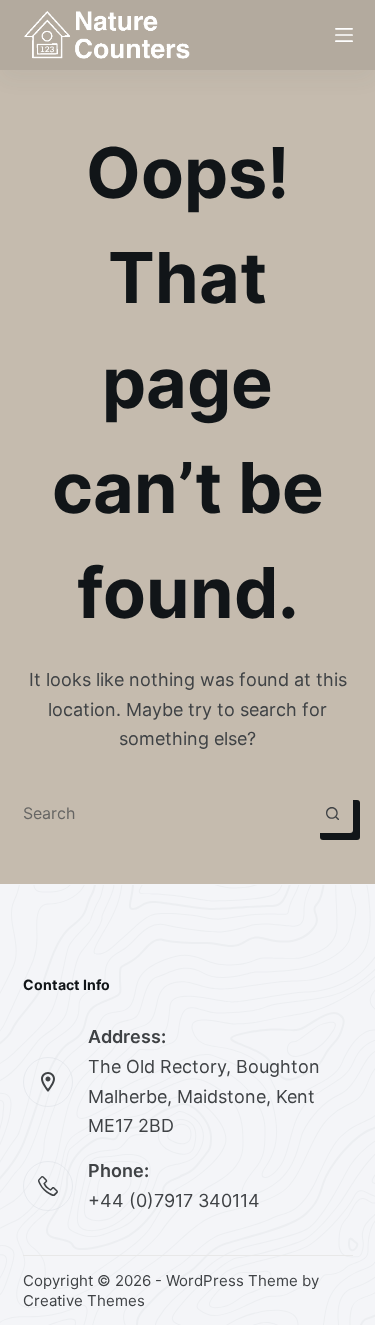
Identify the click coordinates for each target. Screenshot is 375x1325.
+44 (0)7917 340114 (174, 1200)
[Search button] (333, 813)
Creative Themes (84, 1300)
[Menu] (344, 35)
